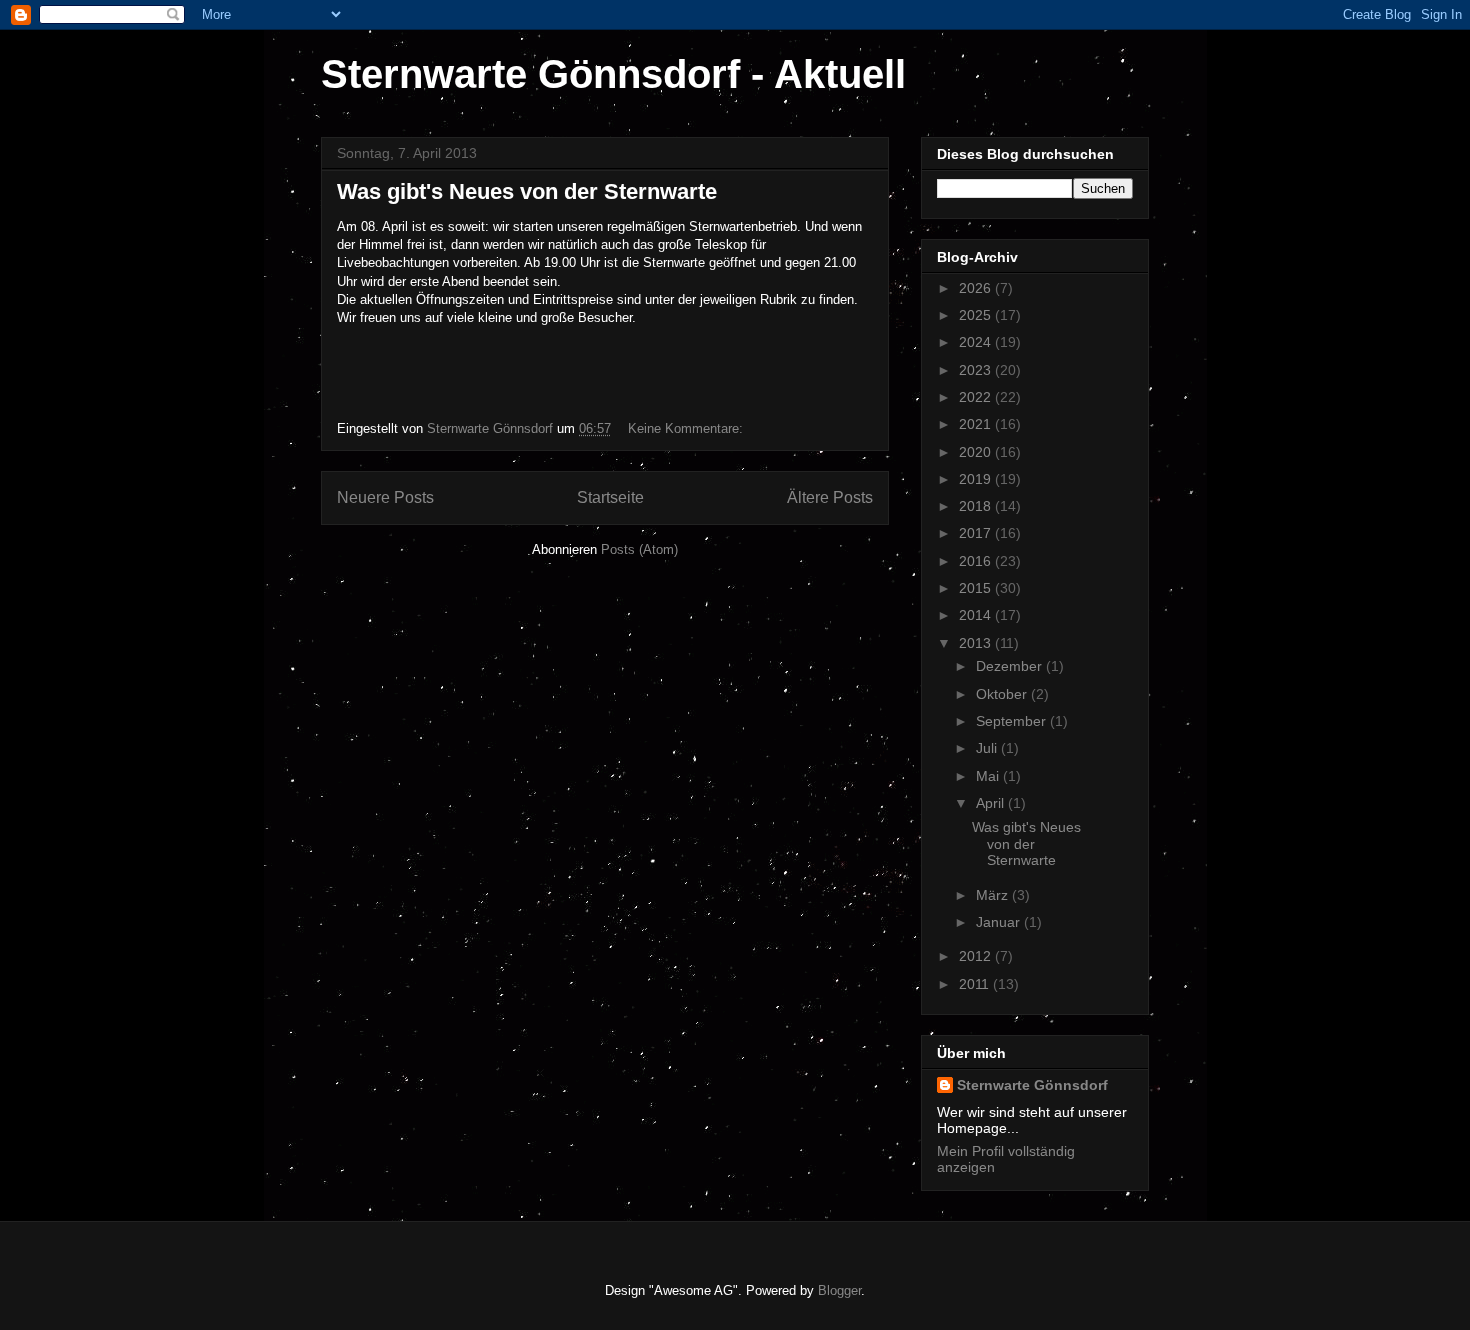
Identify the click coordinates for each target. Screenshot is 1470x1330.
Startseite (610, 497)
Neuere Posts (385, 497)
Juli (988, 748)
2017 (977, 533)
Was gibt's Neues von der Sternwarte (527, 191)
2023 (977, 370)
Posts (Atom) (639, 549)
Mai (989, 776)
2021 (977, 424)
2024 (977, 342)
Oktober (1003, 694)
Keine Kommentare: (687, 428)
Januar (1000, 922)
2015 (977, 588)
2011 (976, 984)
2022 (977, 397)
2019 (977, 479)
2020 (977, 452)
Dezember (1011, 666)
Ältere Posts (830, 497)
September (1013, 721)
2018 (977, 506)
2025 (977, 315)
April (992, 803)
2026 (977, 288)
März (994, 895)
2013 (977, 643)
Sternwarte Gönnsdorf (1032, 1085)
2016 (977, 561)
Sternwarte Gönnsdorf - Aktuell (613, 74)
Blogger (839, 1290)
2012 (977, 956)
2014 (977, 615)
